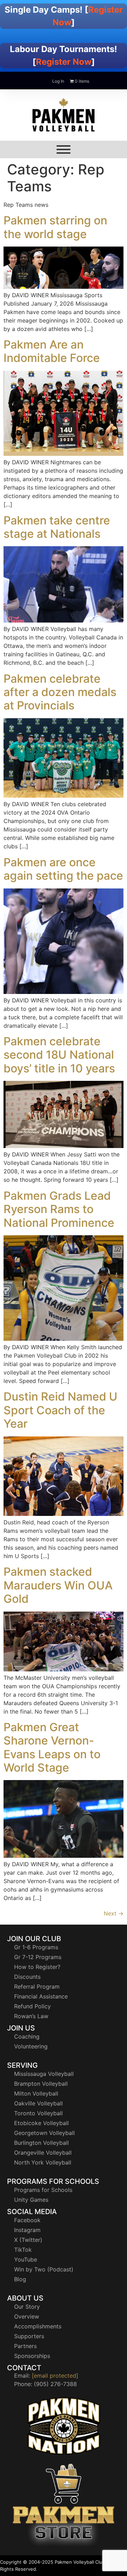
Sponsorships (32, 2356)
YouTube (26, 2259)
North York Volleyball (43, 2162)
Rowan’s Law (31, 2016)
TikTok (23, 2250)
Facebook (27, 2220)
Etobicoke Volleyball (41, 2123)
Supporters (29, 2336)
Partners (25, 2346)
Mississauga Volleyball (44, 2074)
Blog (20, 2279)
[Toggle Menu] (64, 149)
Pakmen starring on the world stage (55, 227)
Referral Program (37, 1987)
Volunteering (31, 2046)
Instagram (27, 2230)
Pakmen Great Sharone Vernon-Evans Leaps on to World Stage (52, 1747)
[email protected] (55, 2376)
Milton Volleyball (36, 2093)
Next (114, 1913)
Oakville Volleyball (38, 2103)
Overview (27, 2316)
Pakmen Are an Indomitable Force (52, 351)
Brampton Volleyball (41, 2084)
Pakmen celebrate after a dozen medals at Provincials (60, 692)
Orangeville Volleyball (43, 2153)
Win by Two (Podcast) (44, 2269)
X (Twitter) (28, 2240)
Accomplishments (38, 2326)
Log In (58, 81)
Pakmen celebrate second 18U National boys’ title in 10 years (59, 1055)
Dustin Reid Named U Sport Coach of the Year (61, 1410)
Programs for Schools (43, 2190)
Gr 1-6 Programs (36, 1947)
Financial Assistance (41, 1996)
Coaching (27, 2036)
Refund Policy (32, 2006)
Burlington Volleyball (41, 2143)
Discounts (27, 1977)
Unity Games (31, 2200)
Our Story (27, 2307)
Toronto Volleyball (38, 2113)
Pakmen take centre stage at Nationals (57, 527)
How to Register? (37, 1967)
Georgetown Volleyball (44, 2133)
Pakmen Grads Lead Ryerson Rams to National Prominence (59, 1209)
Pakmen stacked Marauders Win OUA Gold (58, 1585)
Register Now (64, 62)
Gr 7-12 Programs (38, 1957)
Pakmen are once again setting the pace (63, 869)
